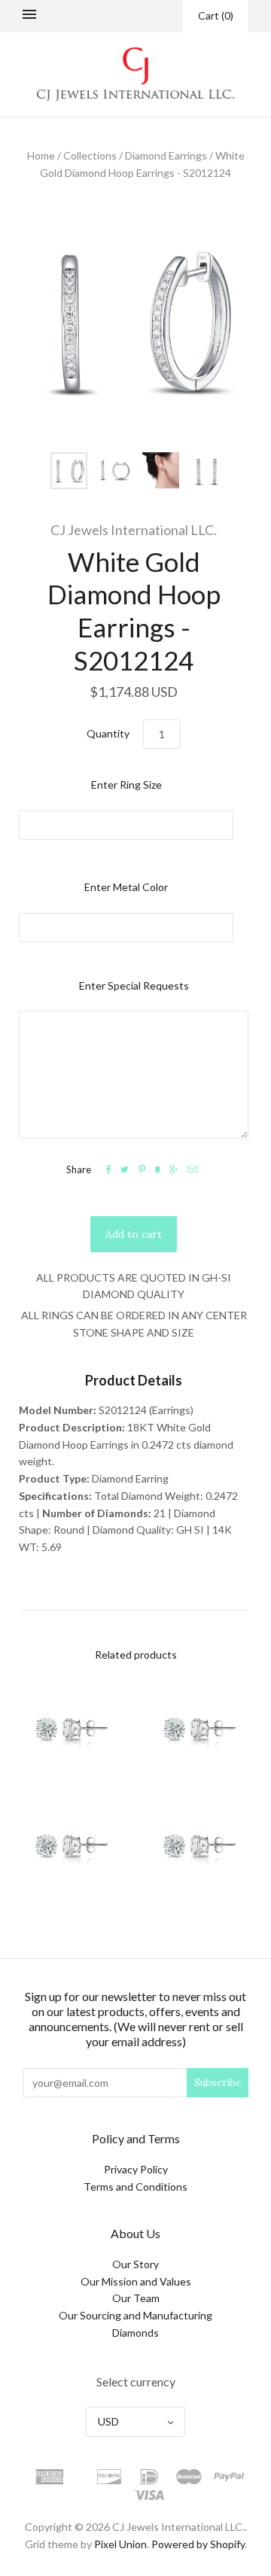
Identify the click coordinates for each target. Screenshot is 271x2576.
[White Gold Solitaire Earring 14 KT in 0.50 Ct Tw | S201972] (199, 1842)
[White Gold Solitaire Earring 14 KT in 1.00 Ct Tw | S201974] (72, 1842)
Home (41, 155)
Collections (90, 155)
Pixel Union (120, 2544)
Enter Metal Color (126, 887)
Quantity (108, 733)
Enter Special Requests (134, 985)
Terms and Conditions (135, 2187)
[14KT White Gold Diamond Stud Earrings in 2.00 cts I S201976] (72, 1725)
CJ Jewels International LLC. (134, 530)
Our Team (136, 2298)
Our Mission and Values (136, 2281)
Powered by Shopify (198, 2544)
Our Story (135, 2264)
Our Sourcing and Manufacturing (135, 2315)
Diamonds (135, 2333)
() (216, 15)
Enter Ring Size (126, 785)
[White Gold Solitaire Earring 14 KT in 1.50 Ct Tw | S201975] (199, 1725)
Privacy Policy (136, 2169)
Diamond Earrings (166, 155)
